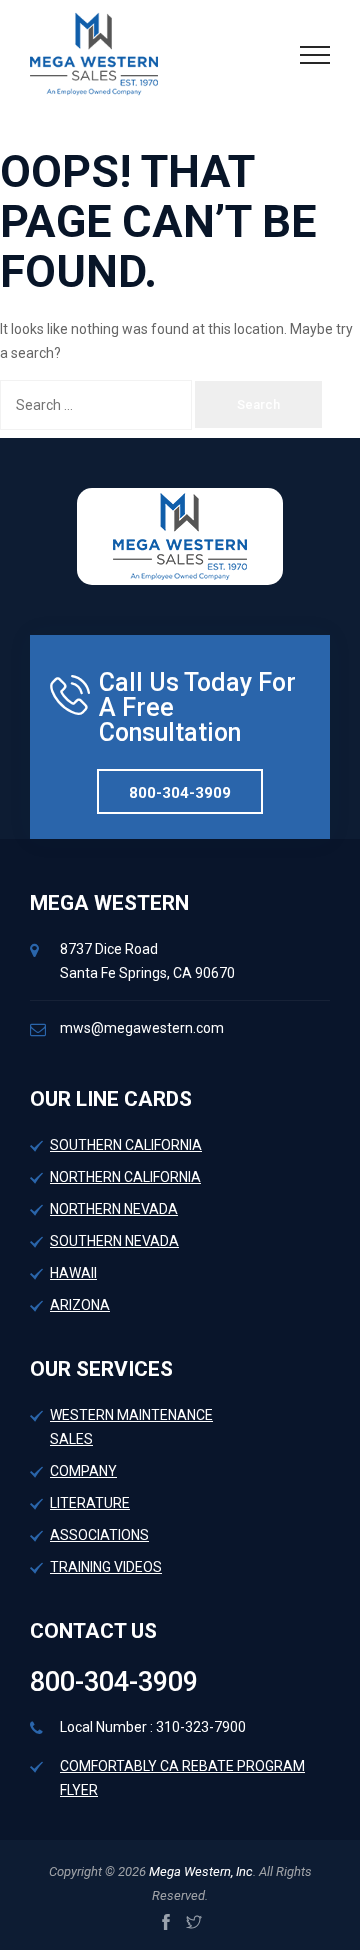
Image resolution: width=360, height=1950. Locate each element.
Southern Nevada (114, 1241)
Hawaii (73, 1273)
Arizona (80, 1305)
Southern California (126, 1145)
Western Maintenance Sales (131, 1427)
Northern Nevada (114, 1209)
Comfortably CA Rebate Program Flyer (182, 1778)
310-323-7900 (201, 1727)
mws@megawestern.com (142, 1028)
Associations (99, 1535)
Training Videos (106, 1567)
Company (83, 1471)
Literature (90, 1503)
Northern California (125, 1177)
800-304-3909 (180, 793)
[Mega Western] (94, 53)
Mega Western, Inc (199, 1871)
